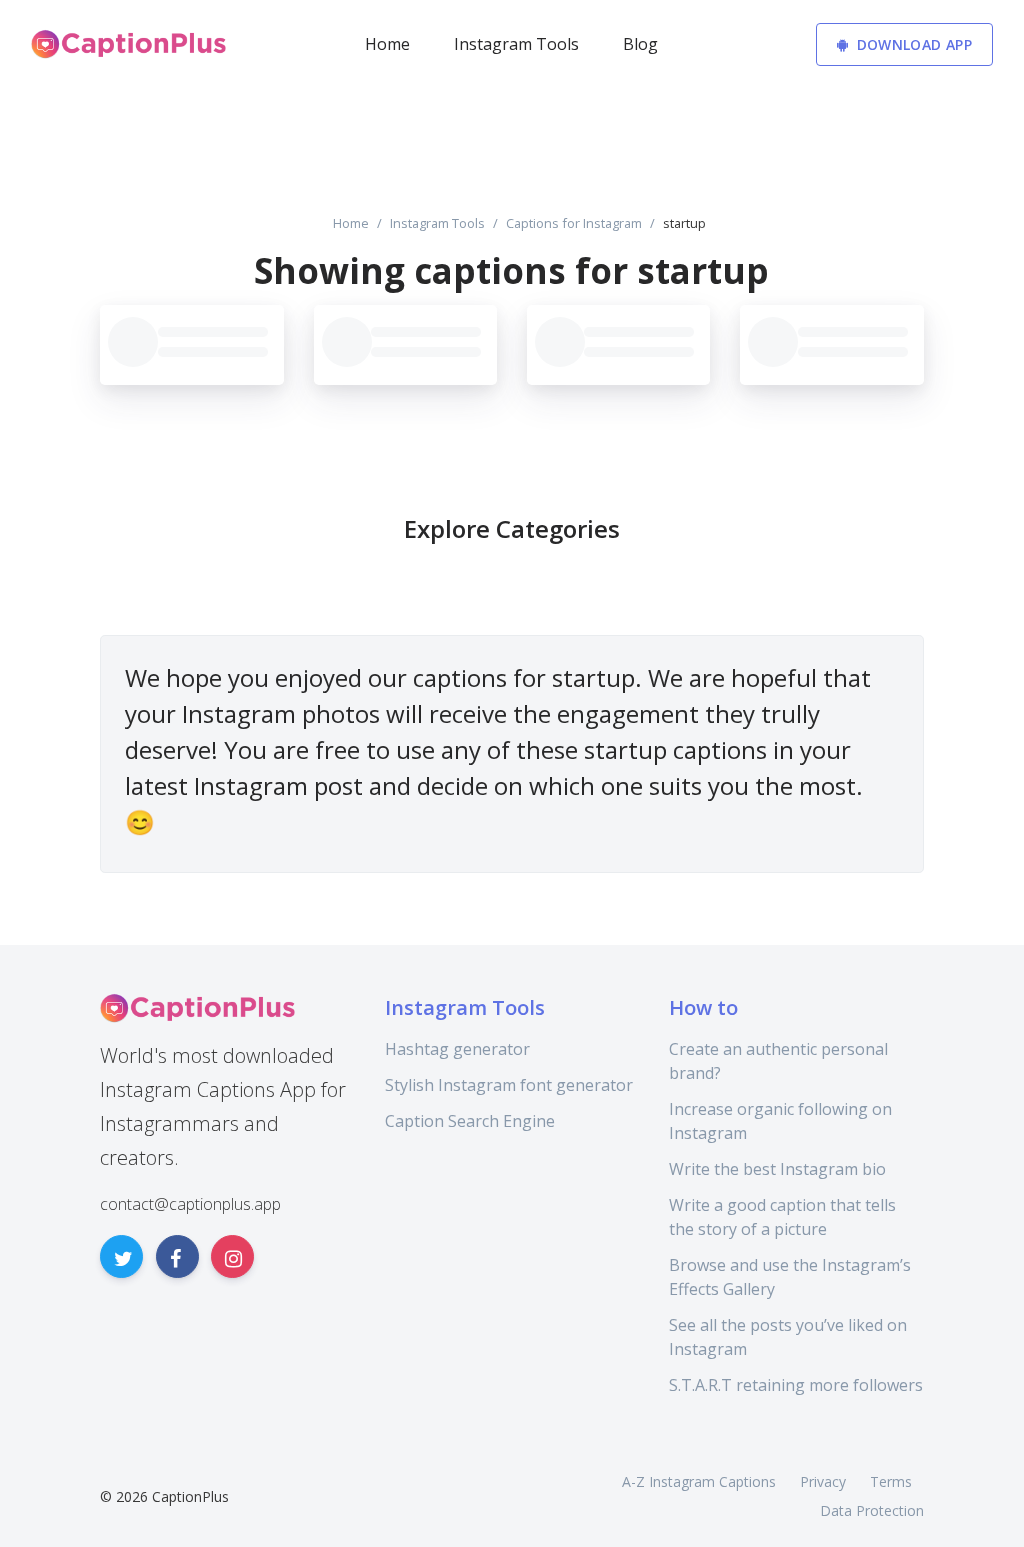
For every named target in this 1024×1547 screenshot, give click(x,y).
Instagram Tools (437, 223)
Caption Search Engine (470, 1121)
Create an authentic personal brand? (778, 1061)
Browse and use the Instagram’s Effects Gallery (790, 1277)
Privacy (823, 1481)
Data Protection (872, 1510)
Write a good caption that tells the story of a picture (782, 1217)
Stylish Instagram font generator (509, 1085)
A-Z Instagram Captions (699, 1481)
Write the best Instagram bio (777, 1169)
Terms (891, 1481)
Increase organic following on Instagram (780, 1121)
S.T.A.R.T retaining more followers (796, 1385)
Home (351, 223)
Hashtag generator (457, 1049)
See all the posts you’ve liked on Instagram (788, 1337)
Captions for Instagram (574, 223)
